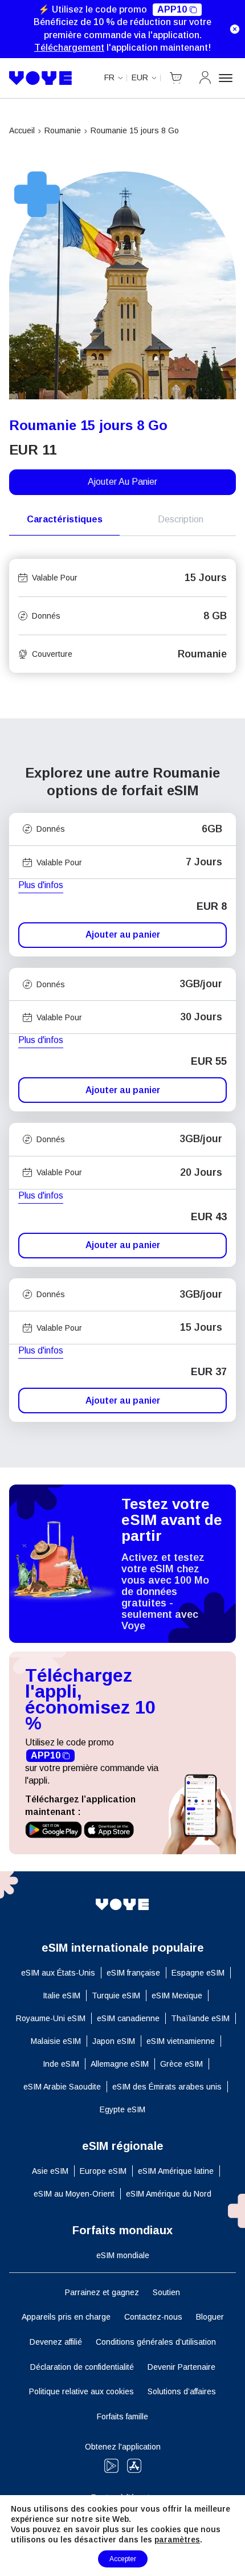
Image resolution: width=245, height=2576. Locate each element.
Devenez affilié (56, 2342)
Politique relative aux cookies (81, 2391)
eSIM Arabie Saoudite (62, 2087)
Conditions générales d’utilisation (156, 2342)
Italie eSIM (62, 1996)
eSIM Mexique (177, 1996)
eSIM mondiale (123, 2255)
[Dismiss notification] (235, 29)
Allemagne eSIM (120, 2064)
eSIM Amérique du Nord (169, 2194)
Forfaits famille (122, 2416)
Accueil (22, 130)
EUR (140, 77)
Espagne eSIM (198, 1973)
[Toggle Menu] (227, 78)
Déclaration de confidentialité (82, 2367)
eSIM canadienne (128, 2018)
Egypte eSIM (122, 2109)
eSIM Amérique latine (176, 2171)
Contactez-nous (153, 2317)
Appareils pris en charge (66, 2317)
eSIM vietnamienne (181, 2041)
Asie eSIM (50, 2171)
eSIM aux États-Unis (58, 1973)
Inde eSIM (61, 2064)
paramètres (177, 2540)
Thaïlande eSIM (200, 2018)
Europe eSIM (103, 2171)
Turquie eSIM (116, 1996)
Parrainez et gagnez (102, 2292)
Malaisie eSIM (56, 2041)
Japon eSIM (114, 2041)
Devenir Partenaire (181, 2367)
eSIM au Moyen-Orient (74, 2194)
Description (181, 519)
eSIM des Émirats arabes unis (167, 2087)
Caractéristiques (65, 519)
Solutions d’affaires (182, 2391)
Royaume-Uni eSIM (51, 2018)
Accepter (123, 2559)
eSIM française (133, 1973)
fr (109, 77)
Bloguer (210, 2317)
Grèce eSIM (181, 2064)
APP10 (172, 9)
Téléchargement (69, 48)
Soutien (166, 2292)
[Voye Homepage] (41, 78)
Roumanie (63, 130)
